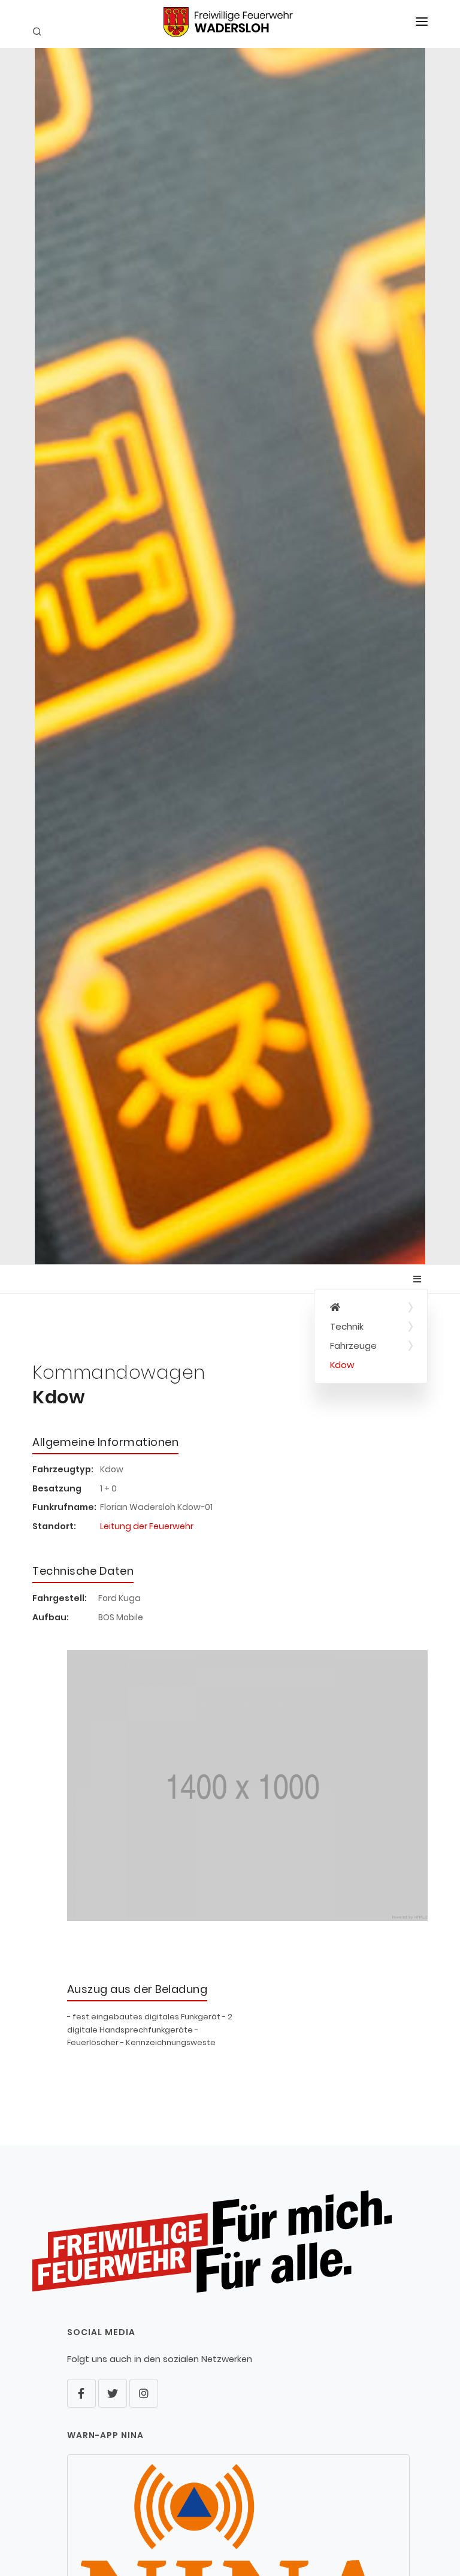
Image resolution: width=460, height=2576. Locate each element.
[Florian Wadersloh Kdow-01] (248, 1791)
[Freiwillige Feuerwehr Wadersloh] (371, 1307)
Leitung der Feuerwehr (147, 1526)
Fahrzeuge (353, 1346)
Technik (347, 1326)
